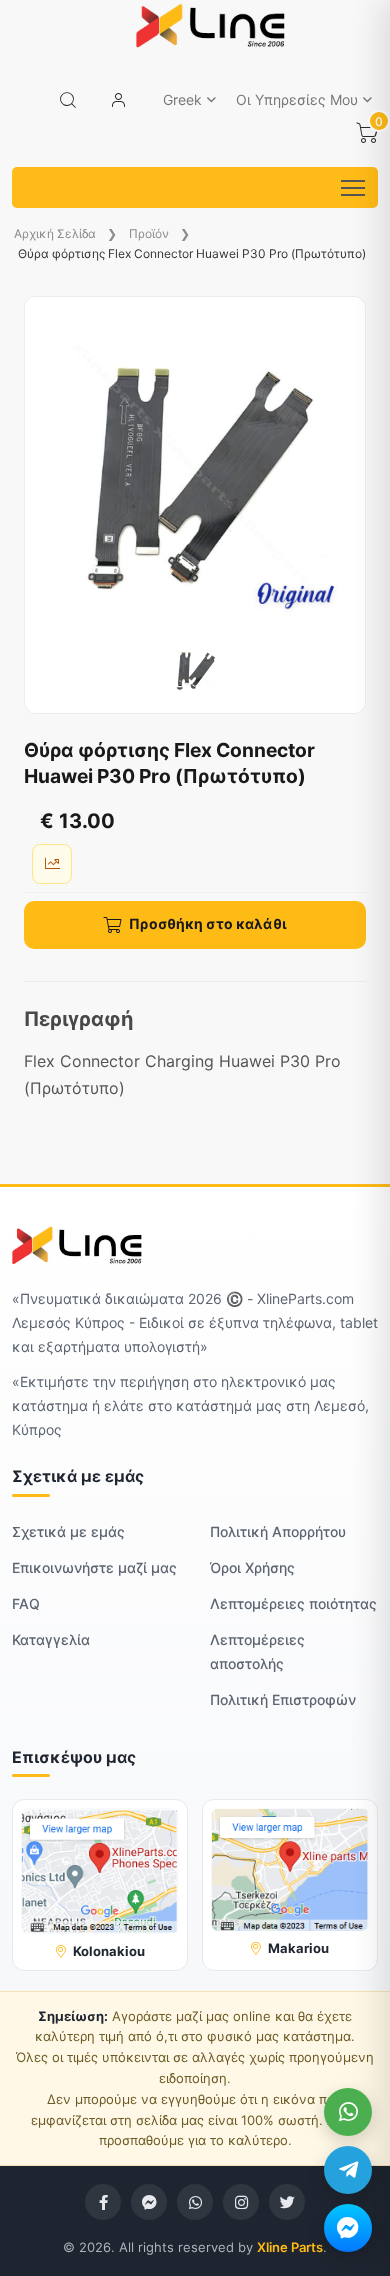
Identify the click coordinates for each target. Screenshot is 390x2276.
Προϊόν (150, 233)
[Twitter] (287, 2202)
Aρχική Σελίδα (55, 233)
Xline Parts (290, 2247)
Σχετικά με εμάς (68, 1531)
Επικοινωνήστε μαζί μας (94, 1567)
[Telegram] (348, 2170)
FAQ (26, 1603)
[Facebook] (103, 2202)
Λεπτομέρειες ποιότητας (293, 1603)
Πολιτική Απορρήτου (278, 1531)
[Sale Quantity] (52, 864)
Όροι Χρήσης (252, 1567)
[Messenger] (348, 2228)
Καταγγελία (51, 1639)
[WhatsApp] (348, 2112)
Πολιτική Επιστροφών (283, 1699)
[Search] (68, 100)
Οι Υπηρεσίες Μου (297, 99)
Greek (182, 99)
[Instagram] (241, 2202)
